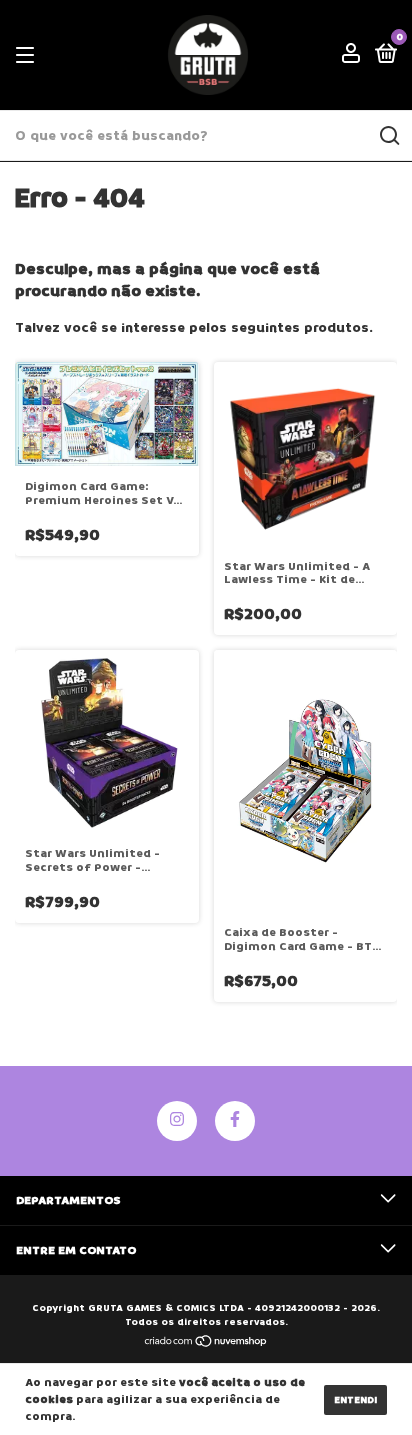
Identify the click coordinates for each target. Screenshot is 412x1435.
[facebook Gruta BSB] (235, 1121)
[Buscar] (388, 136)
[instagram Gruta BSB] (177, 1121)
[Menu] (28, 55)
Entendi (355, 1400)
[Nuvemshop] (206, 1343)
